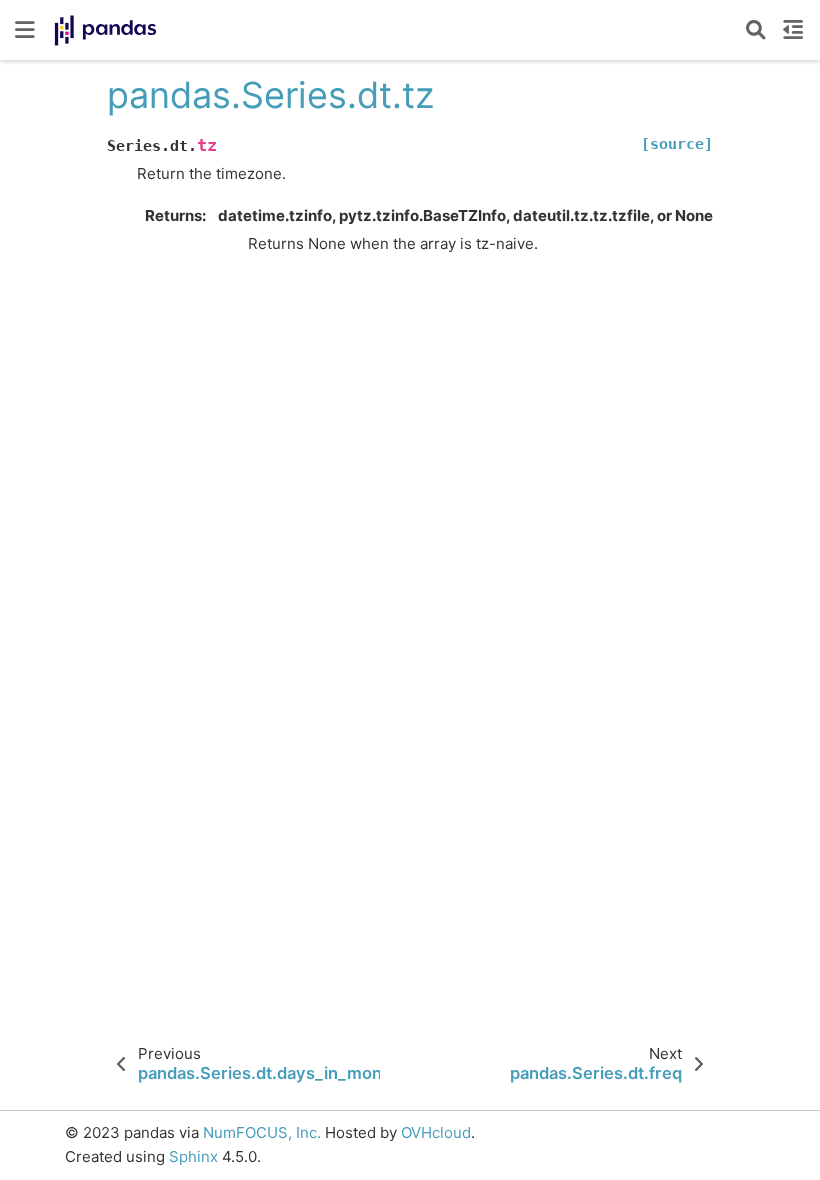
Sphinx (193, 1156)
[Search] (756, 30)
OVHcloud (436, 1132)
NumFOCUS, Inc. (262, 1132)
